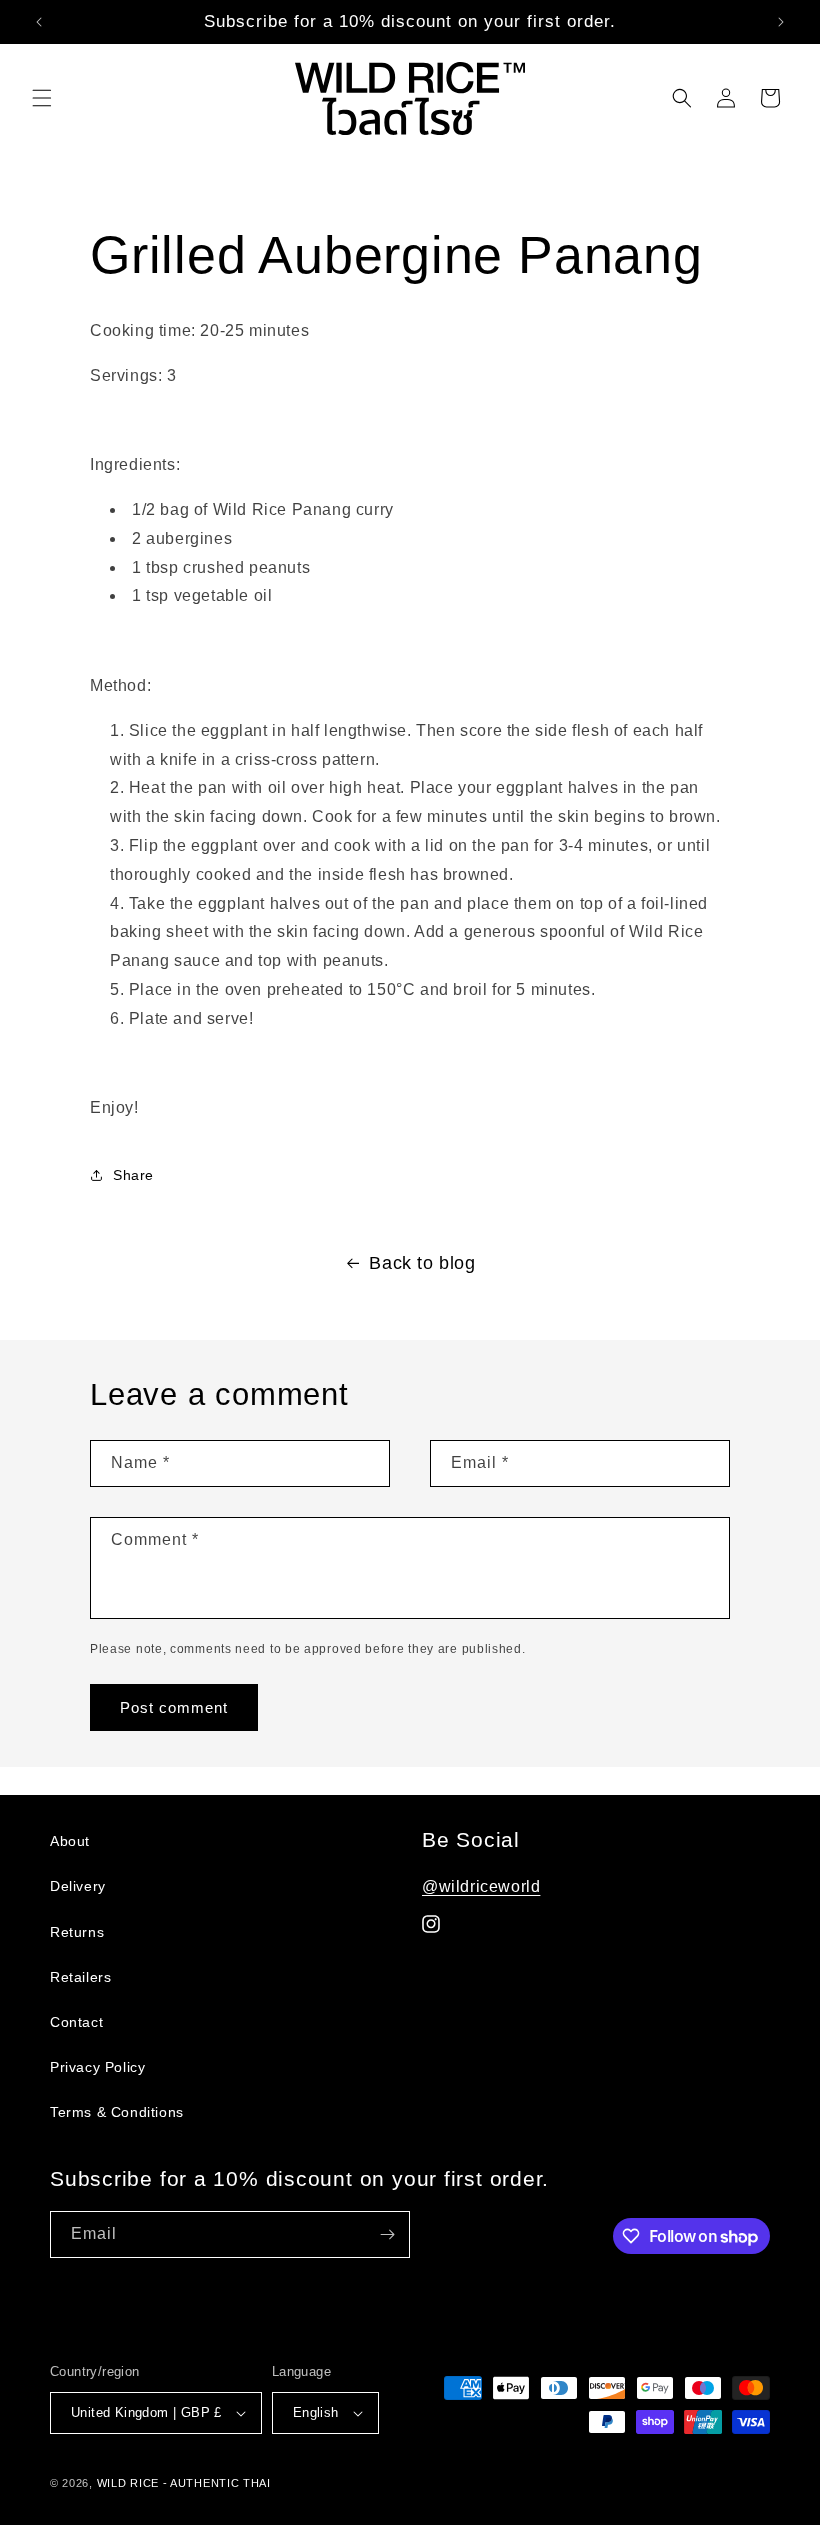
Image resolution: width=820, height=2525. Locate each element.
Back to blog (422, 1263)
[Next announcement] (781, 22)
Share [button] (133, 1175)
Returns (77, 1932)
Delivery (78, 1886)
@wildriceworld (481, 1886)
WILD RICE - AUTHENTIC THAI (184, 2483)
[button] (42, 98)
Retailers (80, 1977)
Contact (76, 2022)
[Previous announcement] (39, 22)
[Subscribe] (387, 2234)
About (70, 1841)
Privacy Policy (97, 2067)
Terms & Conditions (117, 2112)
